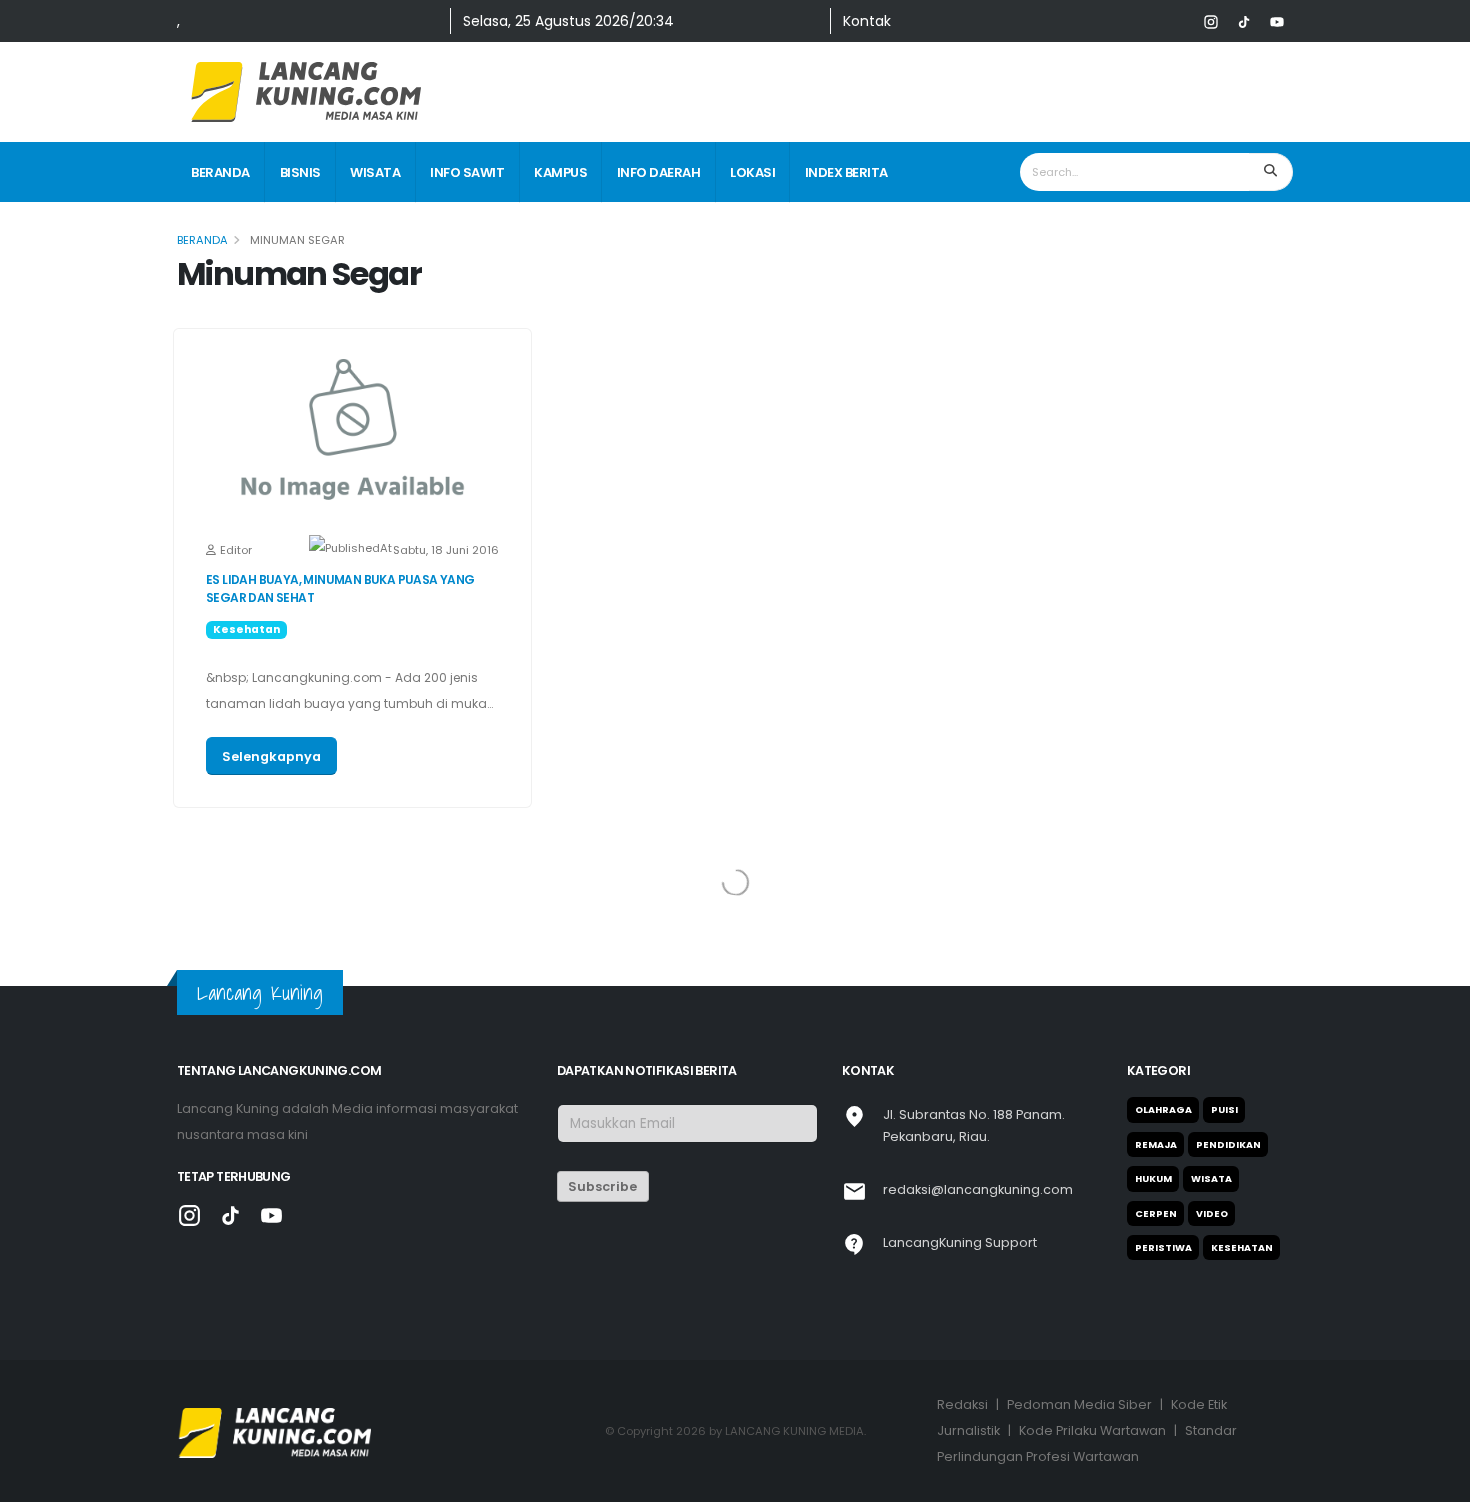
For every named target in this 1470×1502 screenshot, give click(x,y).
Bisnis (300, 172)
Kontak (867, 21)
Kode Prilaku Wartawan (1092, 1430)
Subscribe (602, 1186)
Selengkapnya (271, 756)
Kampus (560, 172)
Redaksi (962, 1404)
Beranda (220, 172)
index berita (846, 172)
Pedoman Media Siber (1079, 1404)
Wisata (375, 172)
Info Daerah (659, 172)
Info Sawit (467, 172)
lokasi (752, 172)
